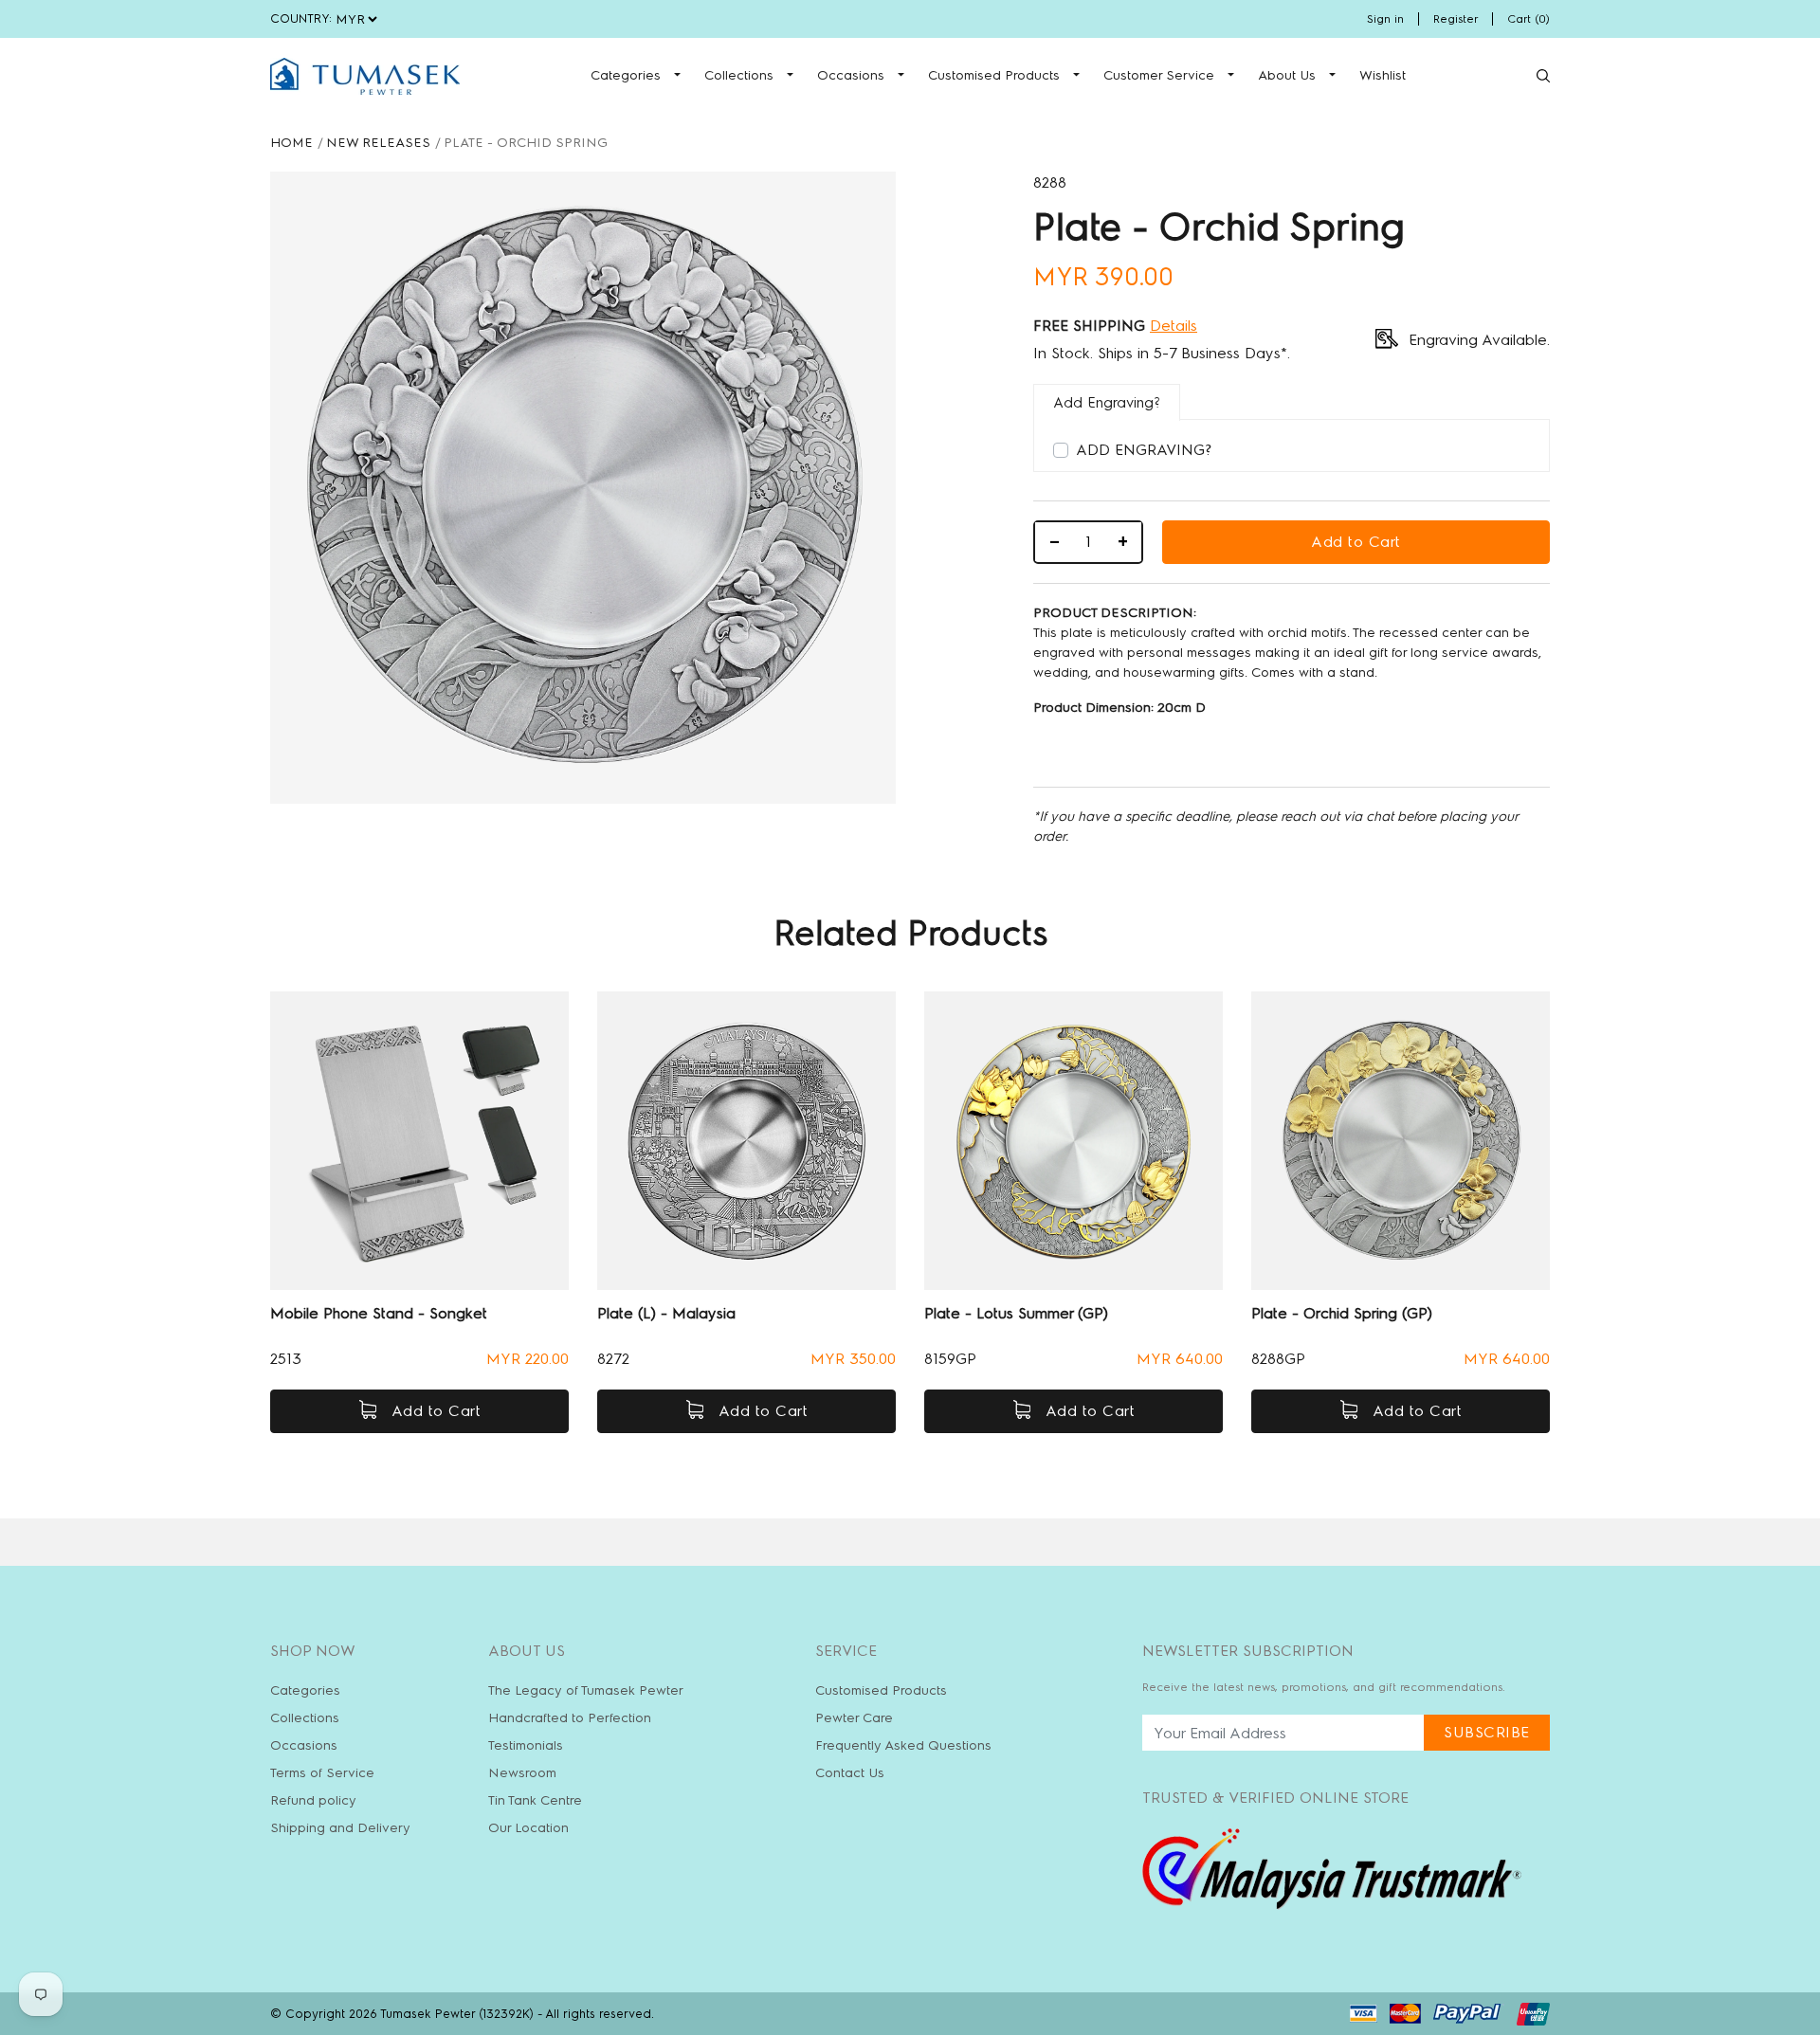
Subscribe (1487, 1732)
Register (1456, 19)
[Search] (1543, 76)
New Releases (378, 143)
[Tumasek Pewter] (365, 76)
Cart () (1529, 19)
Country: (301, 18)
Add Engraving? (1144, 450)
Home (291, 143)
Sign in (1385, 19)
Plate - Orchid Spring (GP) (1342, 1313)
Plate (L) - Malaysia (666, 1313)
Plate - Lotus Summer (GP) (1016, 1313)
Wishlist (1383, 75)
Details (1174, 326)
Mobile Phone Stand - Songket (379, 1313)
